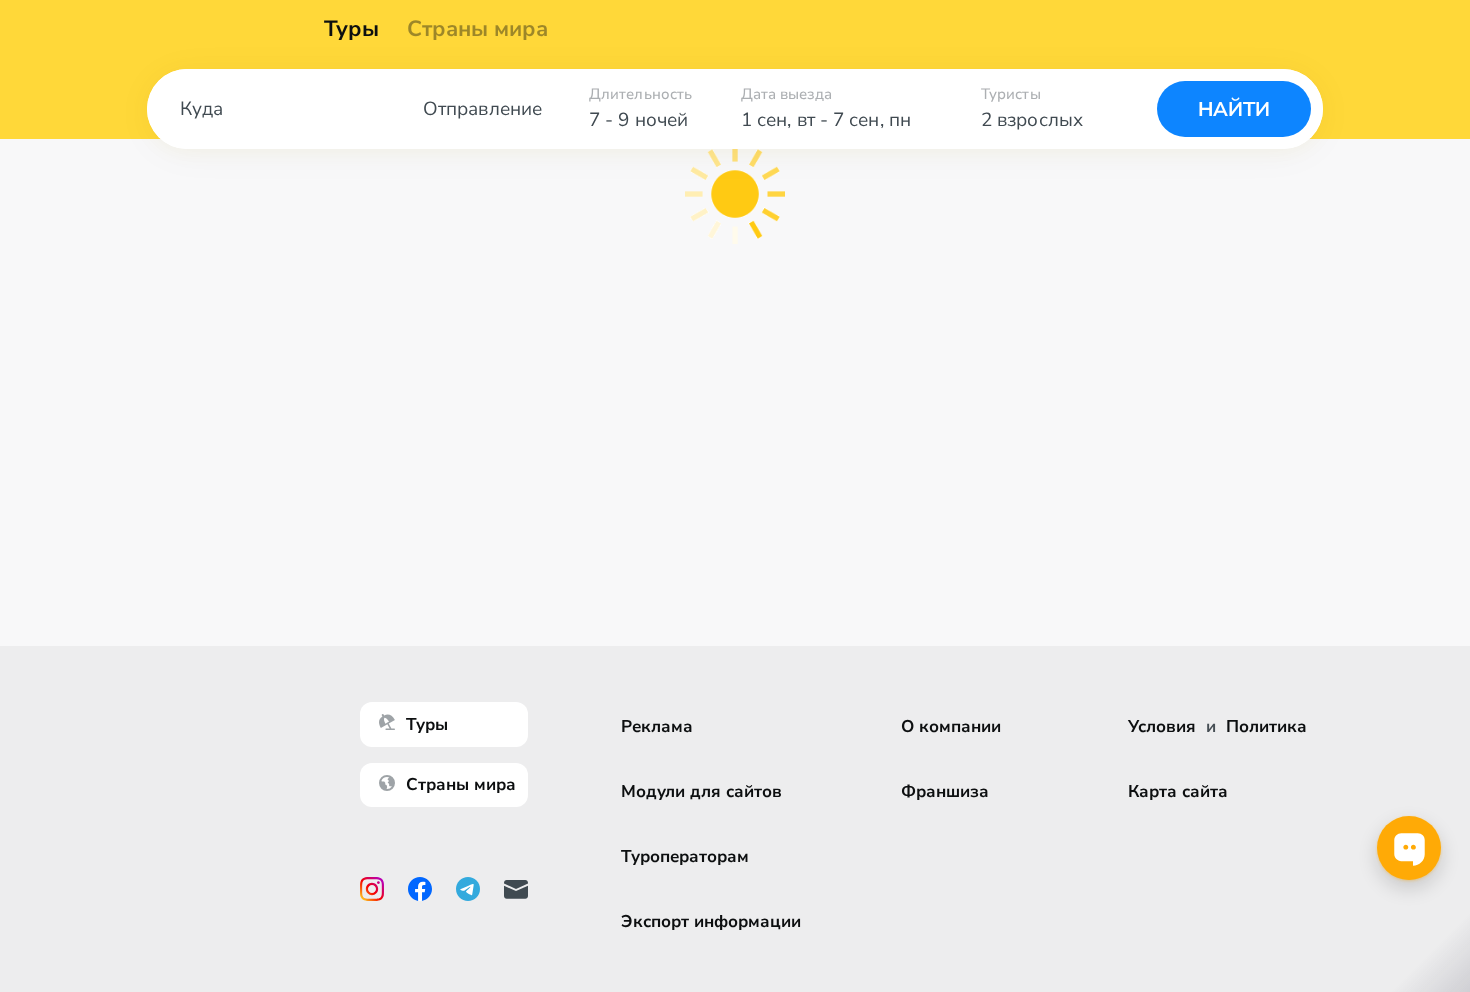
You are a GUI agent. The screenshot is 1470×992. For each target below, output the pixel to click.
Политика (1266, 726)
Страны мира (477, 29)
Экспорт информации (711, 921)
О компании (951, 726)
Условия (1162, 726)
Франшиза (945, 791)
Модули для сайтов (701, 791)
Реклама (657, 726)
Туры (351, 29)
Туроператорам (685, 856)
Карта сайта (1178, 791)
